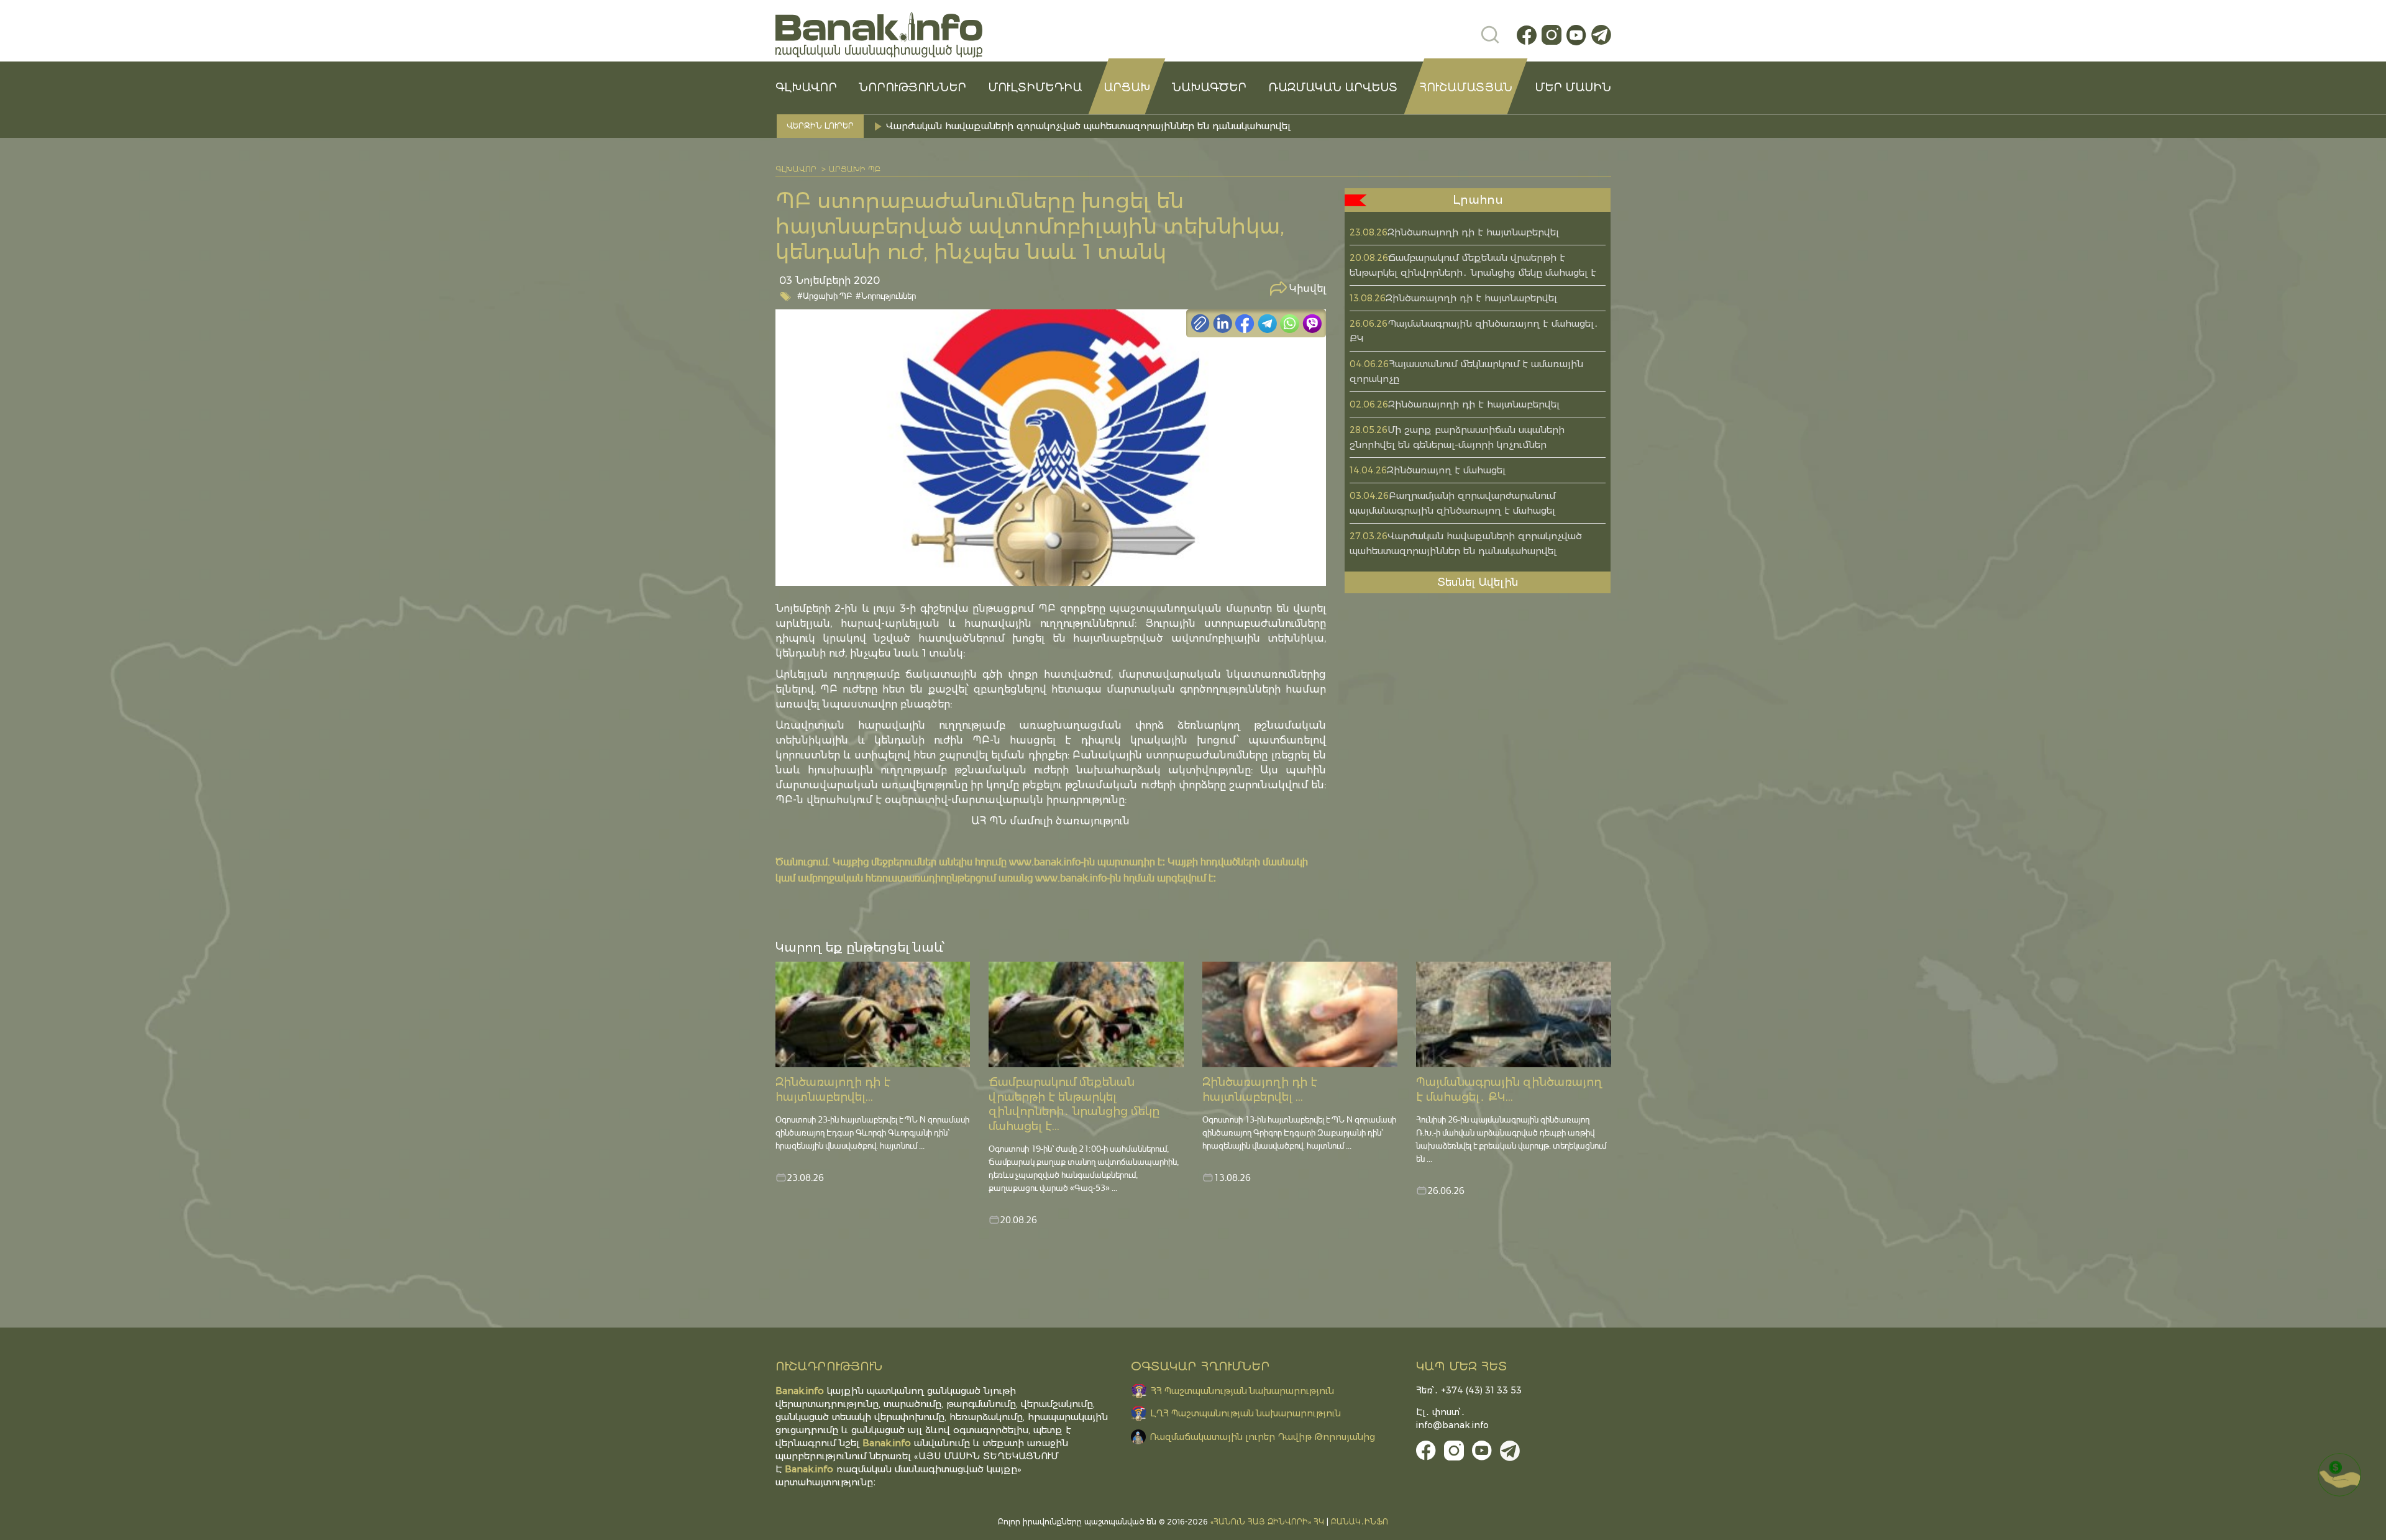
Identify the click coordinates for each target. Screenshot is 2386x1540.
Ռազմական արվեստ (1333, 88)
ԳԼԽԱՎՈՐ (806, 88)
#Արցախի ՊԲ (825, 295)
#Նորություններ (886, 295)
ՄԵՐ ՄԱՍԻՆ (1573, 88)
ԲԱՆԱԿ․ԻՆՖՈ (1360, 1522)
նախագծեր (1209, 88)
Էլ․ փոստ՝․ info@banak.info (1452, 1419)
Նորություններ (912, 88)
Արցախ (1127, 88)
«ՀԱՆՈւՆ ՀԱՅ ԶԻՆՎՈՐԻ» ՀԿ (1267, 1522)
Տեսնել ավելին (1478, 582)
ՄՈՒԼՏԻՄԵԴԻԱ (1035, 88)
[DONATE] (2339, 1475)
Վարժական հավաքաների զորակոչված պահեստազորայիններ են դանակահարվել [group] (1088, 126)
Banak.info (809, 1469)
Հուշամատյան (1466, 88)
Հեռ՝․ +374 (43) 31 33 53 (1469, 1390)
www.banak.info (1045, 861)
